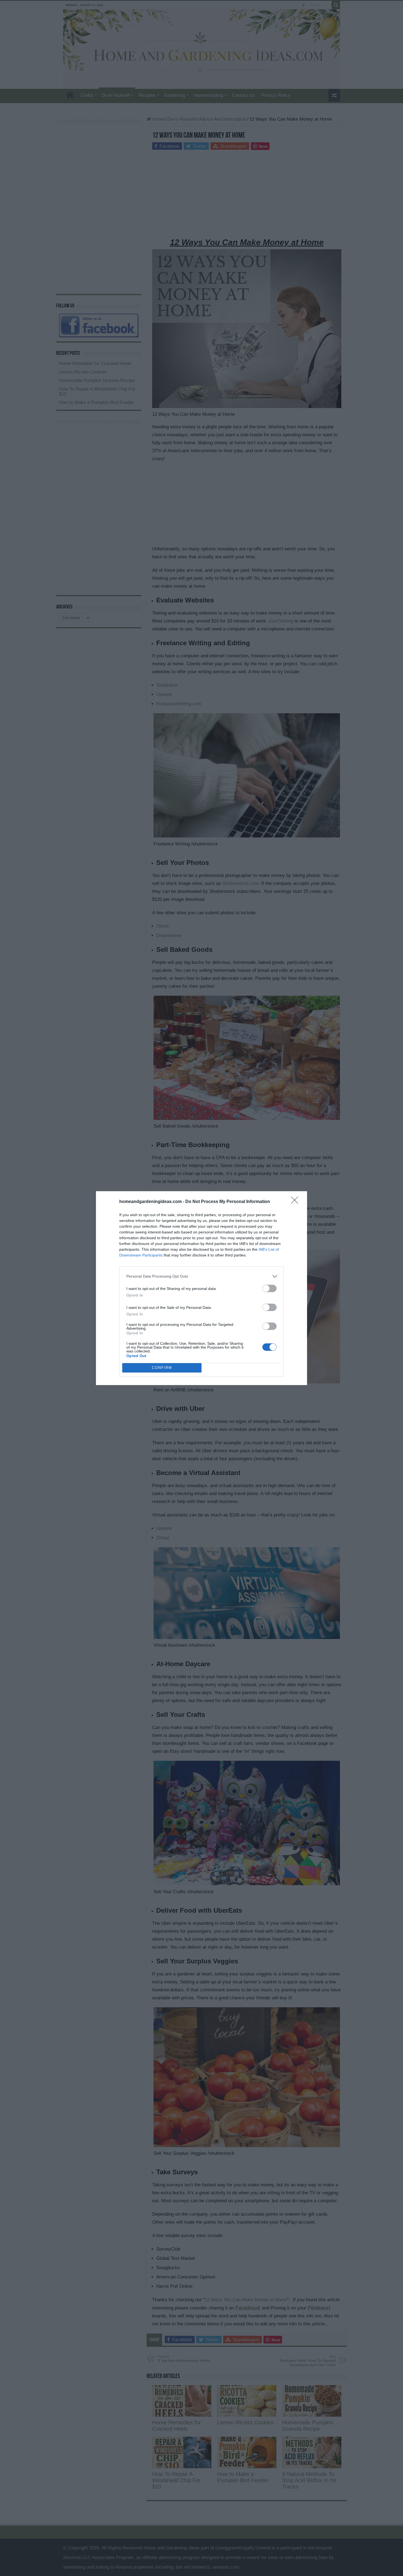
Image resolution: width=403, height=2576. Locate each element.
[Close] (296, 1202)
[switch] (269, 1288)
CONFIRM (162, 1368)
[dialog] (201, 1288)
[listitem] (201, 1276)
